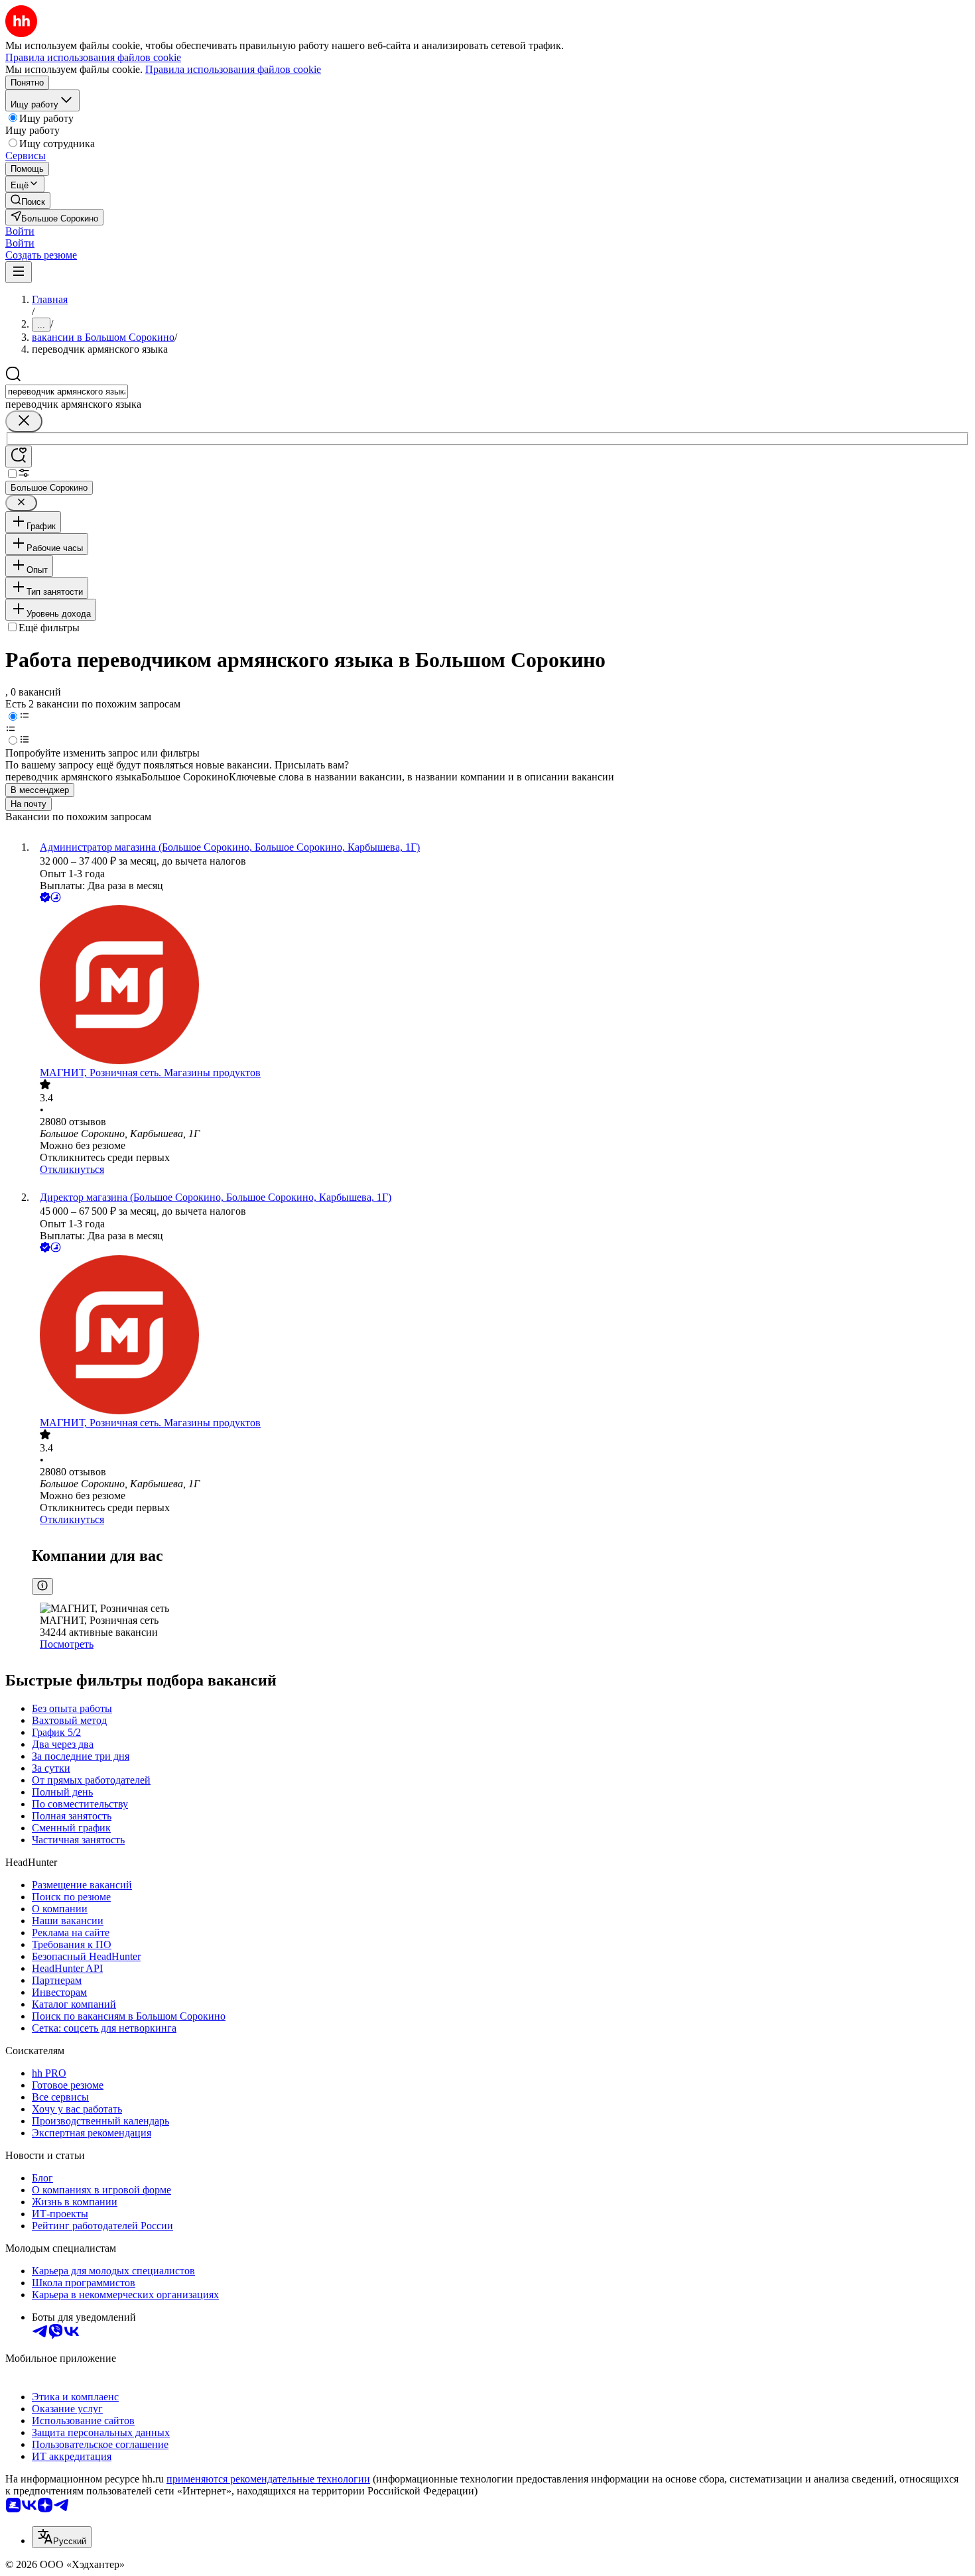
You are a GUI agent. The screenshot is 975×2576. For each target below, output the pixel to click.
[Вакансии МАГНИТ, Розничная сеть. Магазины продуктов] (501, 986)
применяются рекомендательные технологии (268, 2479)
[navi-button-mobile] (19, 272)
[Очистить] (24, 421)
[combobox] (67, 392)
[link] (28, 201)
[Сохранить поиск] (19, 457)
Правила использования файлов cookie (233, 69)
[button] (20, 231)
